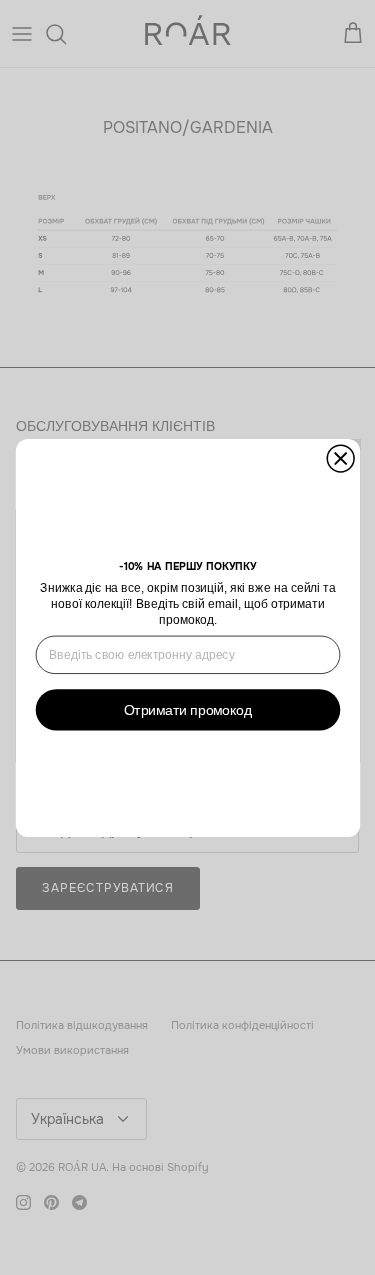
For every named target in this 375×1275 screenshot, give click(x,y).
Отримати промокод (187, 709)
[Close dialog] (340, 458)
